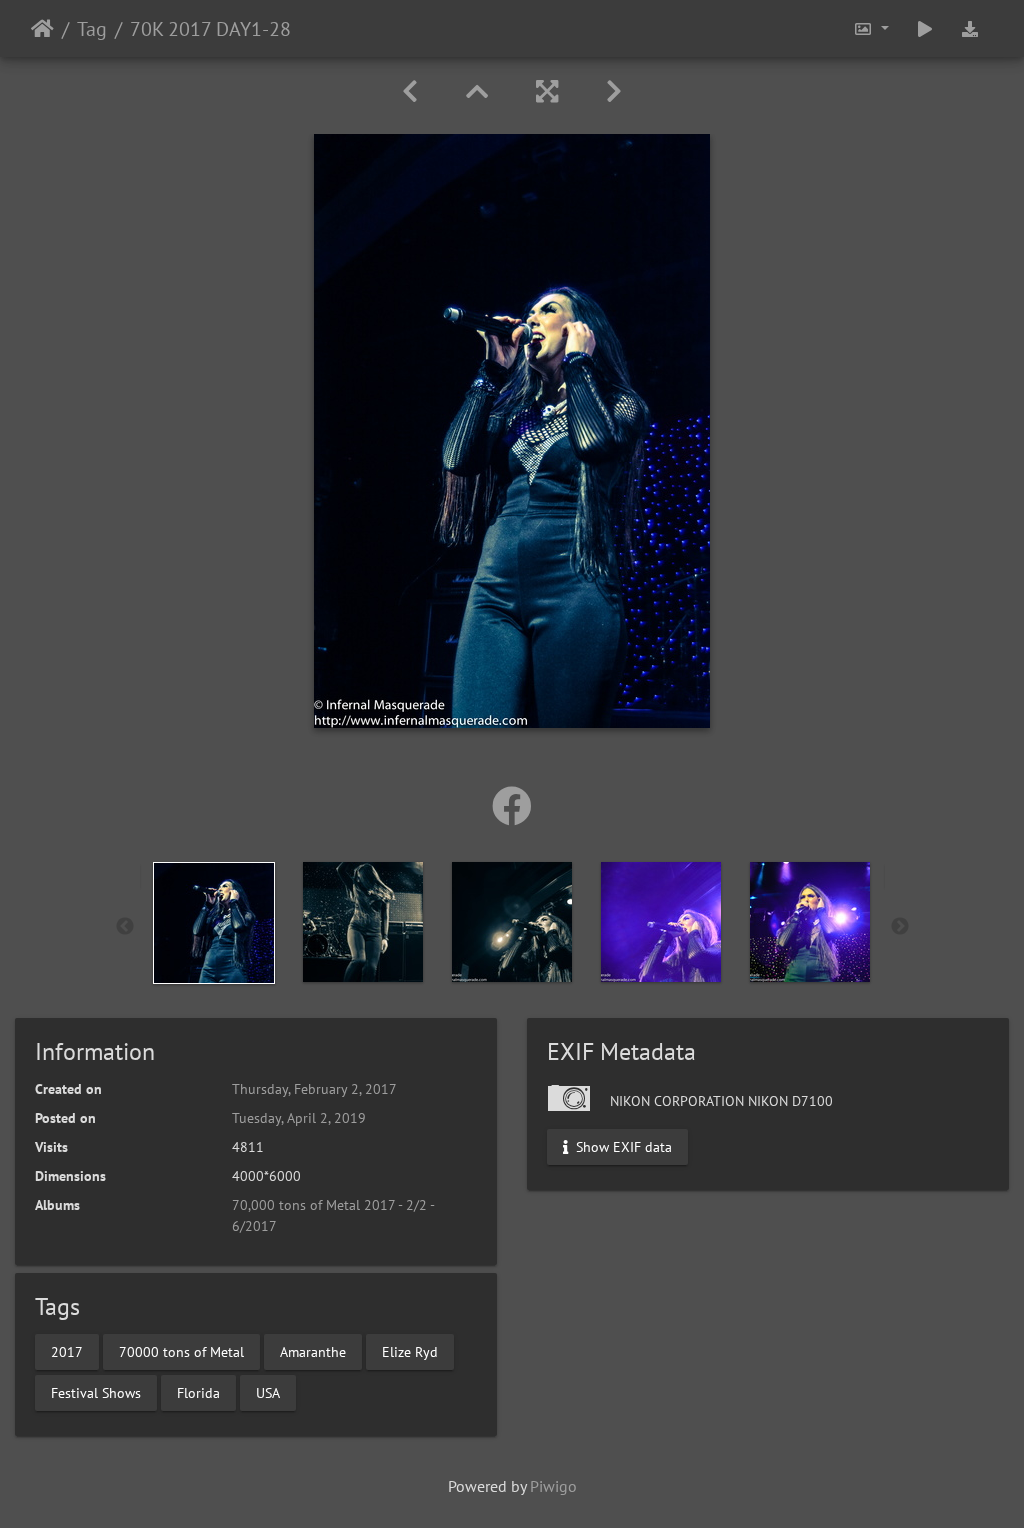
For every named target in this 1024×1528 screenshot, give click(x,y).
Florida (198, 1392)
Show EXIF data (622, 1147)
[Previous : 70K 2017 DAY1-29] (410, 91)
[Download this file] (970, 28)
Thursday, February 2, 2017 (314, 1089)
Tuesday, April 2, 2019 (299, 1118)
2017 (67, 1351)
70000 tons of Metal (181, 1351)
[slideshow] (925, 28)
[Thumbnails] (477, 91)
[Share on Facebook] (512, 806)
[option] (214, 923)
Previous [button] (125, 927)
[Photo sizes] (871, 28)
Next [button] (900, 927)
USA (268, 1392)
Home (42, 29)
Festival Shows (96, 1392)
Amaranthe (313, 1351)
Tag (92, 29)
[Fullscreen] (547, 91)
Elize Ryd (410, 1351)
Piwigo (553, 1486)
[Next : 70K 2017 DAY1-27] (614, 91)
